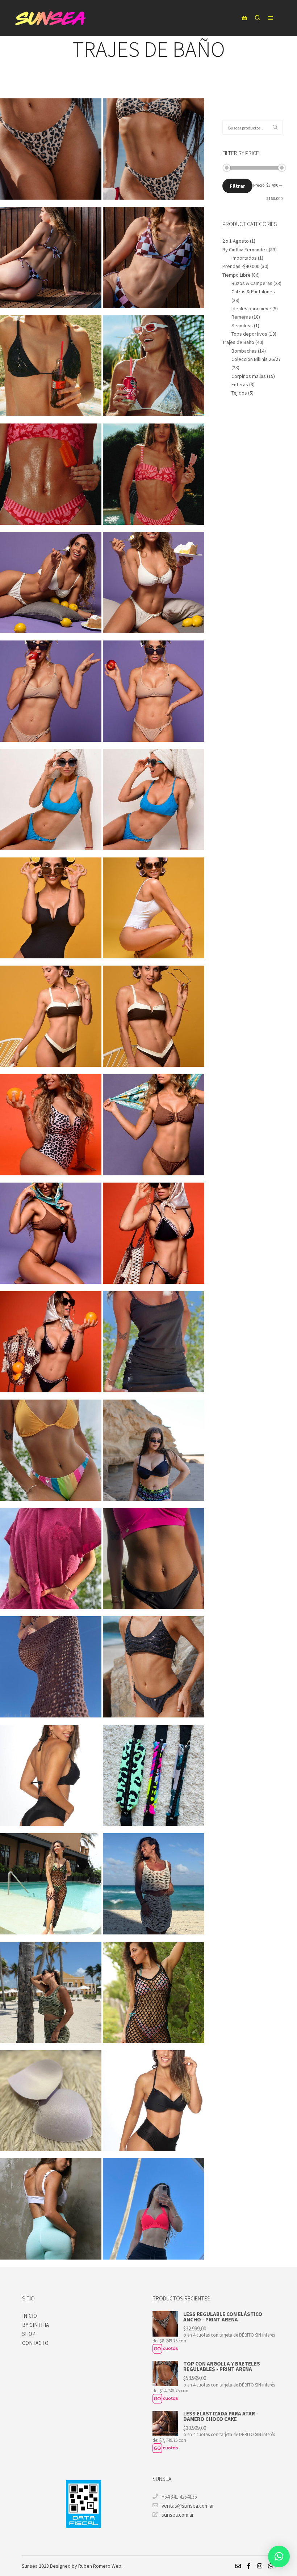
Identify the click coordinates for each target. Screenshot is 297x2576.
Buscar (277, 127)
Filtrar (237, 186)
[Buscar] (258, 18)
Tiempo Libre (237, 275)
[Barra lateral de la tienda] (244, 18)
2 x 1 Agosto (236, 241)
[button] (279, 2556)
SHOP (29, 2334)
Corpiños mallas (249, 376)
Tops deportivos (249, 334)
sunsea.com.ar (178, 2515)
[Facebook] (249, 2566)
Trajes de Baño (238, 342)
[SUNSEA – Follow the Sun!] (51, 18)
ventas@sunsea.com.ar (188, 2506)
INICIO (30, 2316)
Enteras (240, 384)
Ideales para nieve (251, 308)
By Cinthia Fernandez (245, 250)
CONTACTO (35, 2343)
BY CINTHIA (35, 2325)
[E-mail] (238, 2566)
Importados (244, 258)
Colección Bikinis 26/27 (256, 359)
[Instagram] (260, 2566)
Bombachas (244, 351)
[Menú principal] (271, 18)
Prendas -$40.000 (241, 266)
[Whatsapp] (271, 2566)
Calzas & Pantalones (253, 291)
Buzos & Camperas (252, 283)
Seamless (242, 325)
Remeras (241, 317)
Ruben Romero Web (100, 2566)
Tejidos (239, 393)
